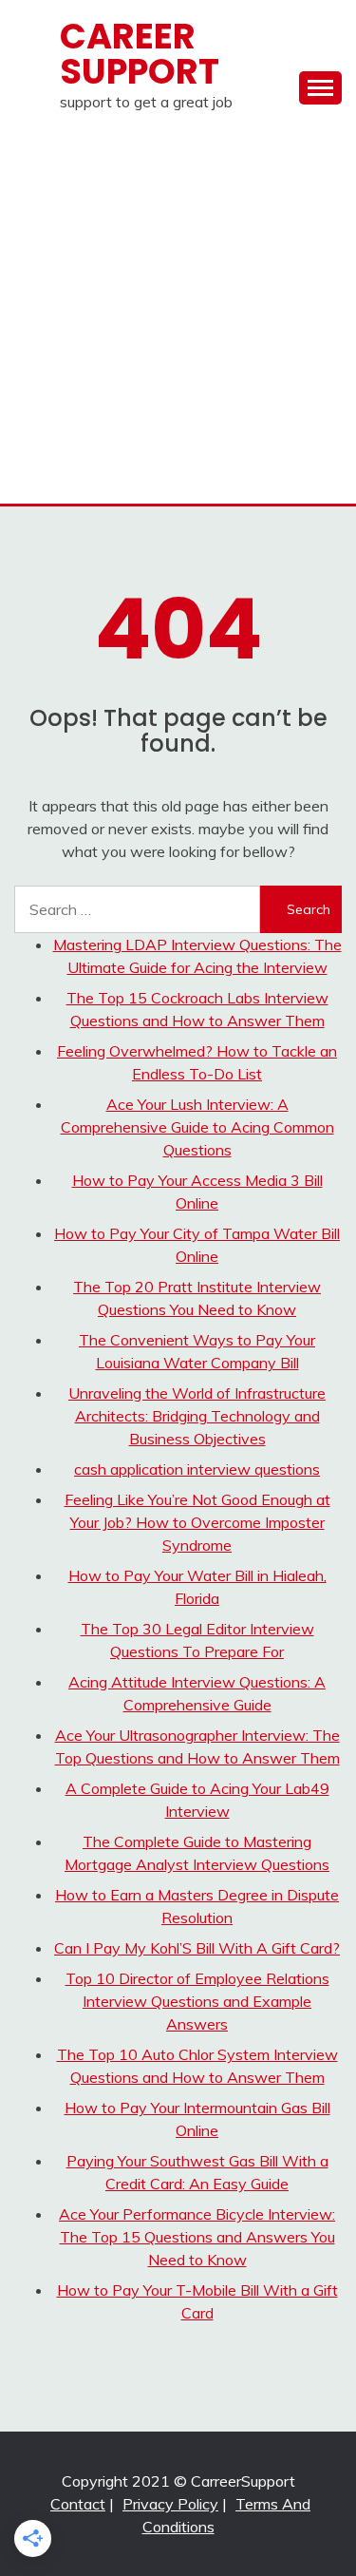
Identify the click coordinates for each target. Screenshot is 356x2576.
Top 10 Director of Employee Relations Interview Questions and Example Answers (197, 2001)
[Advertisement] (178, 316)
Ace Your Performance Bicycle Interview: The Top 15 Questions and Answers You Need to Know (197, 2237)
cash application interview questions (197, 1469)
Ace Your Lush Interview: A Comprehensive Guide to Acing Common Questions (197, 1127)
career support (140, 54)
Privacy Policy (170, 2504)
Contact (78, 2504)
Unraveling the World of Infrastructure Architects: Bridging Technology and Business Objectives (197, 1416)
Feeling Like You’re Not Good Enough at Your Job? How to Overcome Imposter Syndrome (197, 1522)
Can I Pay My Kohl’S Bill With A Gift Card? (197, 1948)
